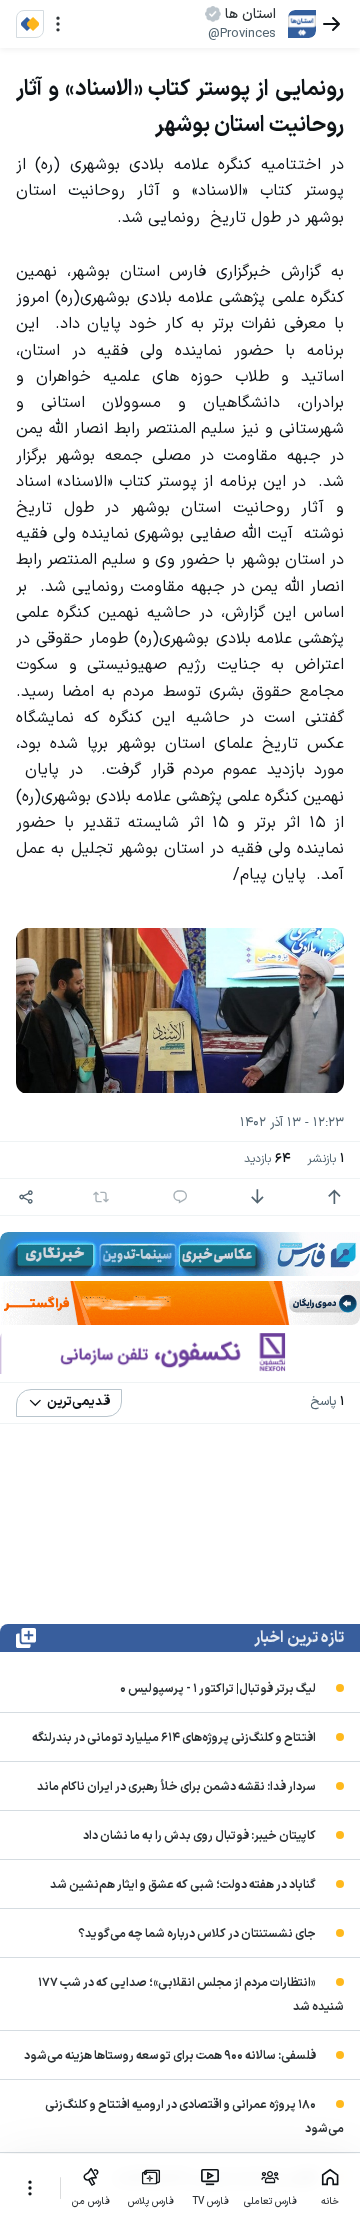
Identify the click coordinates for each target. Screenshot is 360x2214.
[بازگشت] (332, 24)
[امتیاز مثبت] (334, 1197)
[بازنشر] (101, 1197)
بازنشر (325, 1159)
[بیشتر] (30, 2188)
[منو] (58, 24)
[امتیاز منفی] (257, 1197)
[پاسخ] (180, 1197)
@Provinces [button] (242, 34)
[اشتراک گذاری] (26, 1197)
